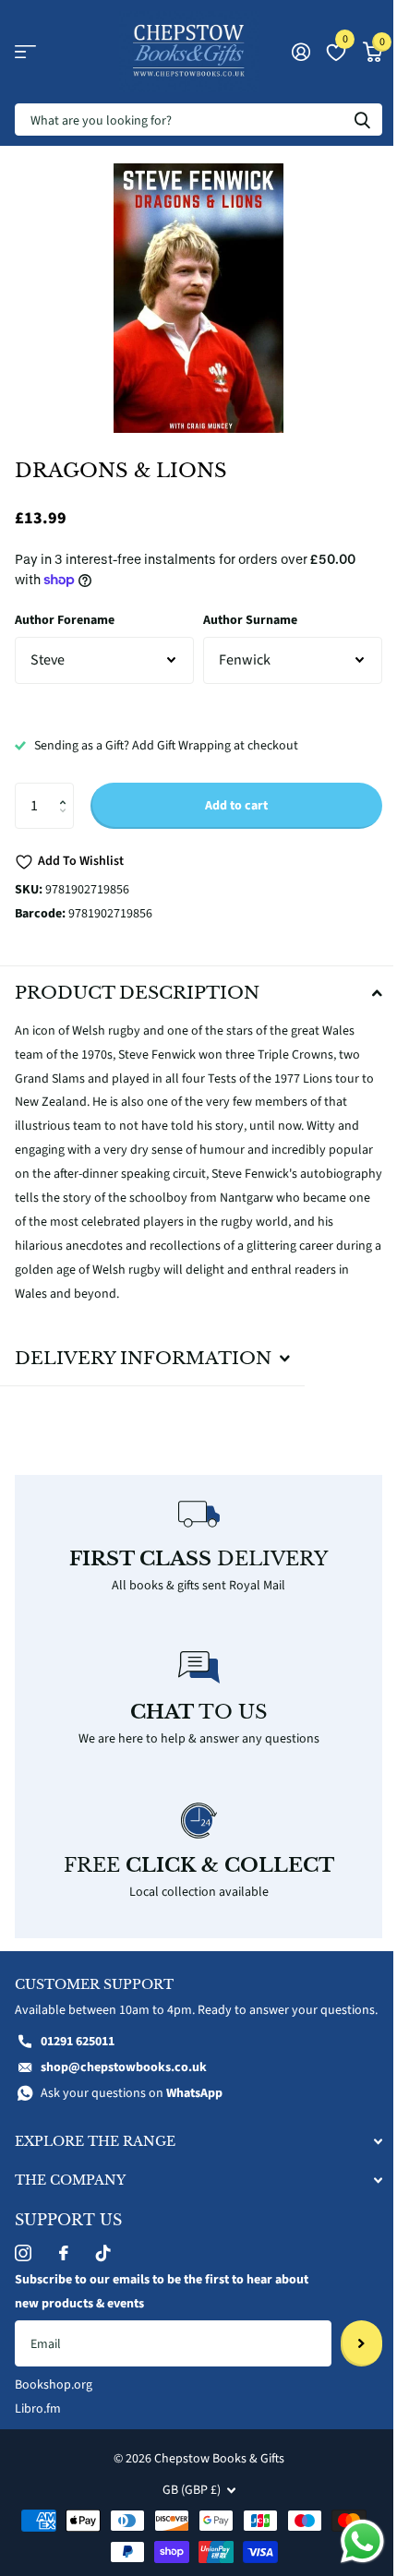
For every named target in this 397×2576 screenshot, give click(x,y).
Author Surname (250, 620)
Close (192, 2155)
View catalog (25, 52)
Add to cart (236, 806)
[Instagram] (23, 2266)
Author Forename (65, 620)
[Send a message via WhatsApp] (349, 2541)
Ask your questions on (132, 2106)
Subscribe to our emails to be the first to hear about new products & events (162, 2305)
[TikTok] (103, 2266)
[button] (67, 790)
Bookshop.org (54, 2398)
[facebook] (64, 2266)
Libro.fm (38, 2422)
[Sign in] (301, 52)
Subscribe (348, 2356)
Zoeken (362, 120)
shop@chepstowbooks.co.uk (124, 2081)
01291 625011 (78, 2055)
